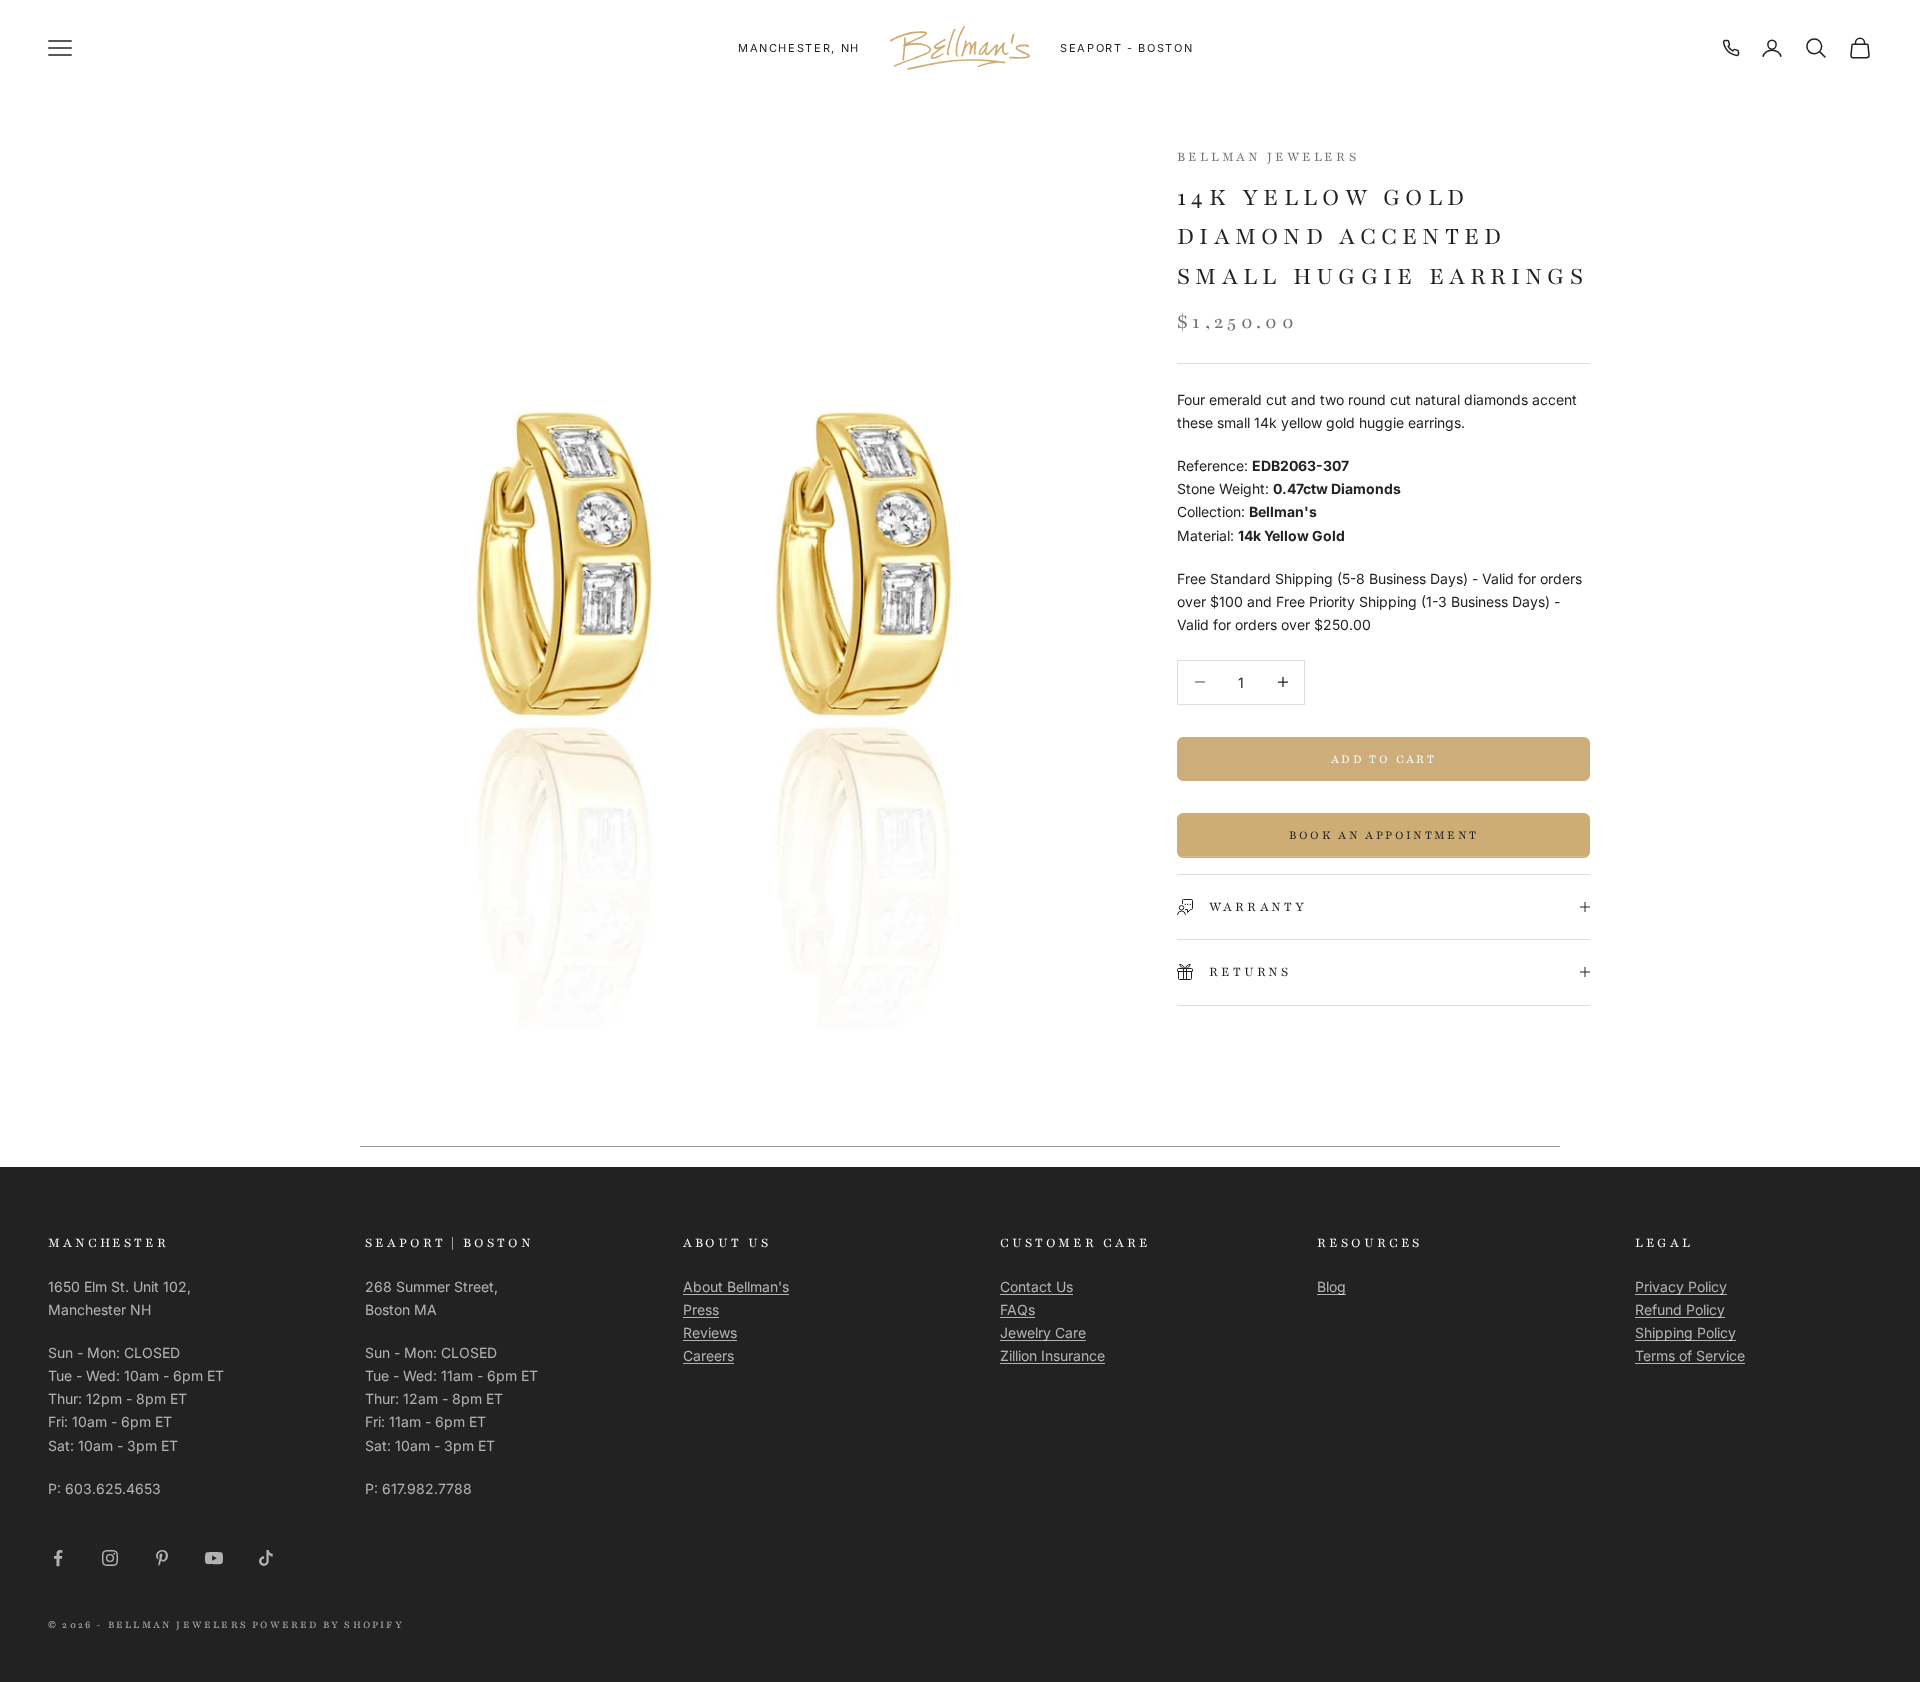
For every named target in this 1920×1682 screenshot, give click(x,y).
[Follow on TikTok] (266, 1558)
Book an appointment (1383, 835)
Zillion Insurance (1052, 1355)
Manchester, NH (799, 48)
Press (701, 1309)
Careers (708, 1355)
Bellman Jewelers (1268, 157)
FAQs (1017, 1309)
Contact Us (1036, 1286)
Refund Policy (1680, 1309)
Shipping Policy (1685, 1332)
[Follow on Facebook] (58, 1558)
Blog (1331, 1286)
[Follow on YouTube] (214, 1558)
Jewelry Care (1043, 1332)
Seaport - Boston (1126, 48)
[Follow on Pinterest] (162, 1558)
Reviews (710, 1332)
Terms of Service (1690, 1355)
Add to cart (1383, 758)
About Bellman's (736, 1286)
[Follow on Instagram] (110, 1558)
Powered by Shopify (328, 1624)
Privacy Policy (1681, 1286)
